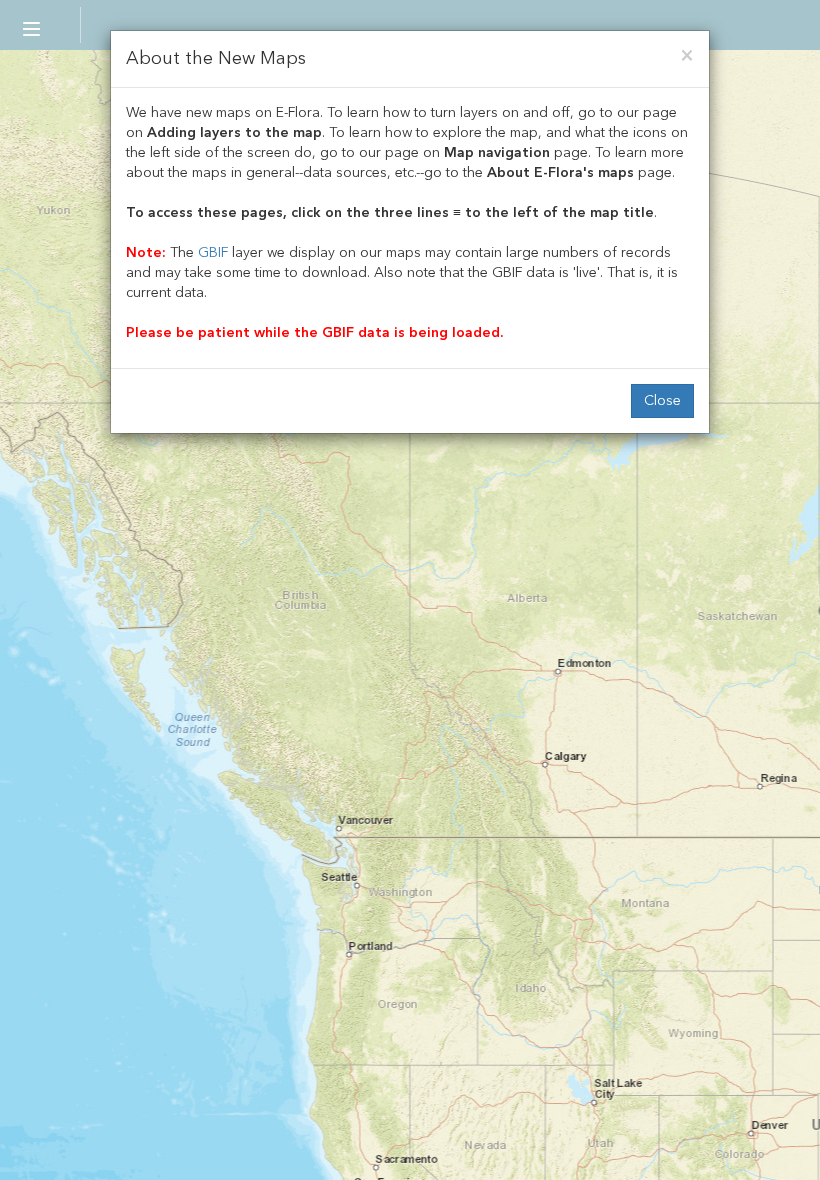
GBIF (213, 252)
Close (662, 400)
